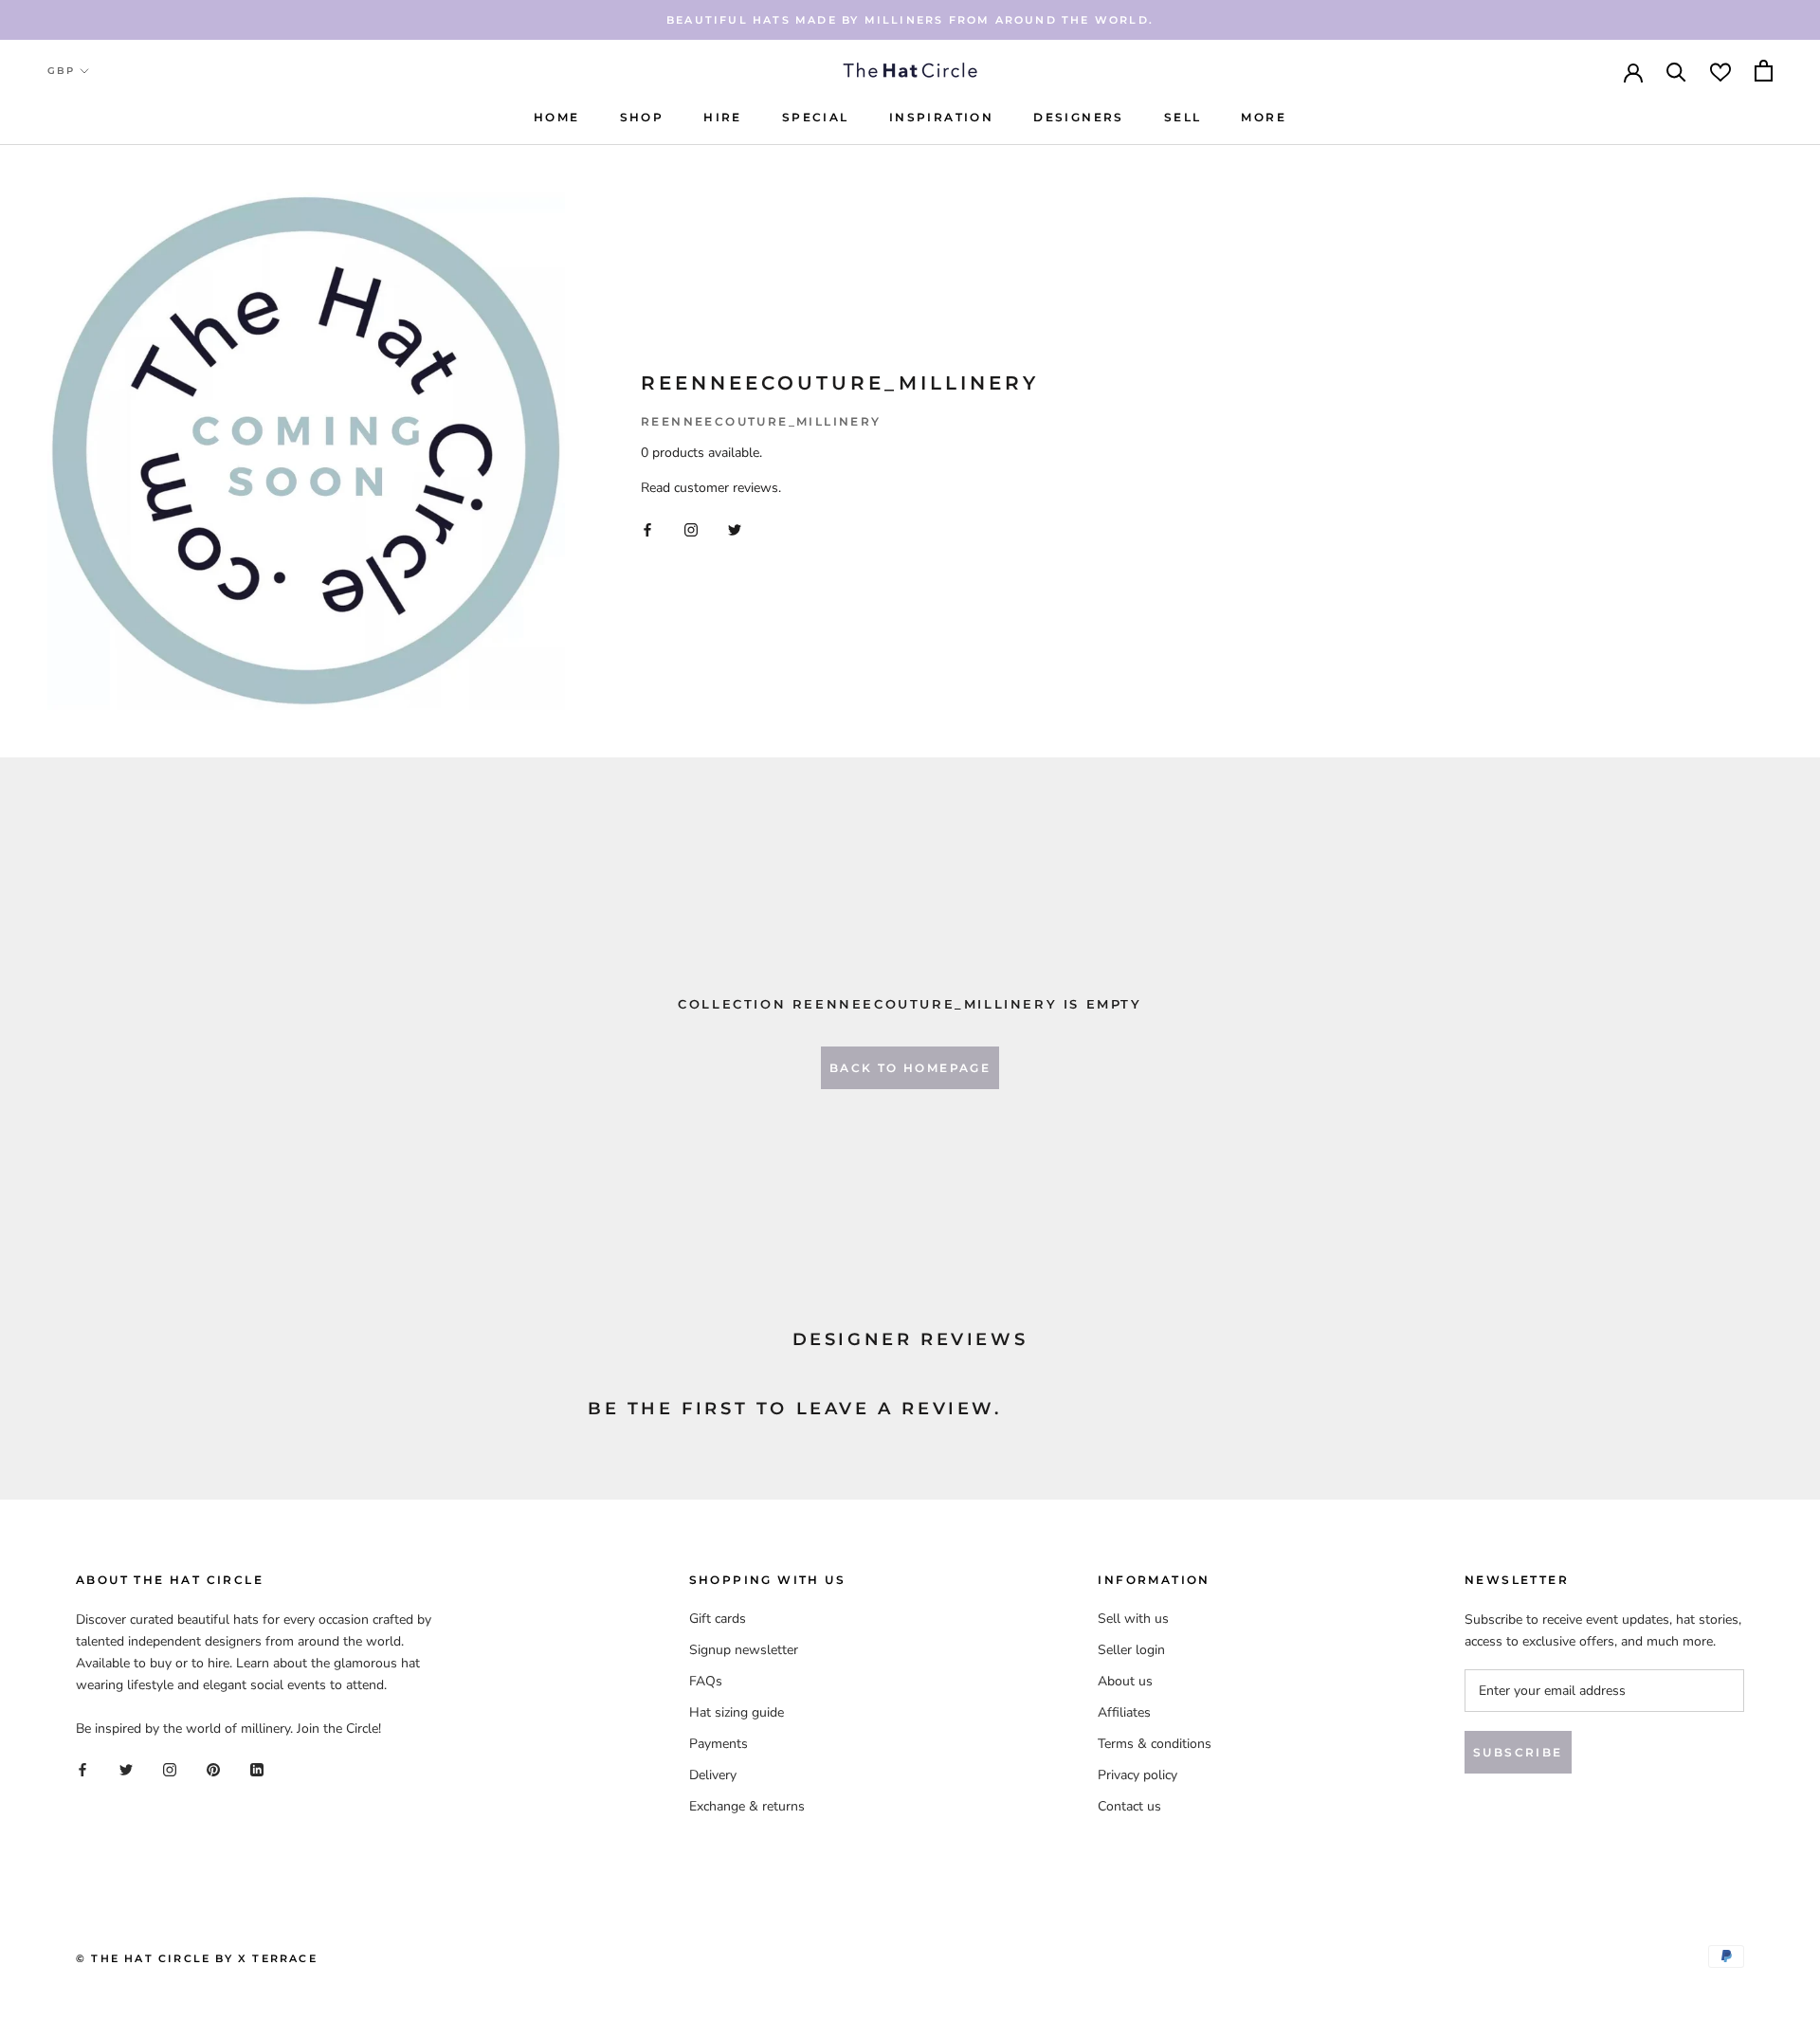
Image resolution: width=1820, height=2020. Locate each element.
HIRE (723, 117)
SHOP (642, 117)
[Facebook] (647, 529)
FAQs (706, 1681)
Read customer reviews (710, 488)
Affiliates (1124, 1712)
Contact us (1129, 1806)
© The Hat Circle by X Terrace (197, 1958)
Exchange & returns (747, 1806)
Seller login (1131, 1650)
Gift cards (718, 1619)
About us (1125, 1681)
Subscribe (1518, 1752)
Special (816, 117)
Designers (1079, 117)
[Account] (1633, 71)
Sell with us (1133, 1619)
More (1264, 117)
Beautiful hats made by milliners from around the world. (910, 20)
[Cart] (1764, 71)
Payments (719, 1744)
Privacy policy (1137, 1775)
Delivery (713, 1775)
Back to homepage (910, 1068)
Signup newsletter (744, 1650)
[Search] (1676, 71)
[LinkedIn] (257, 1769)
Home (557, 117)
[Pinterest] (213, 1769)
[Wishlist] (1720, 71)
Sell (1183, 117)
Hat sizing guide (737, 1712)
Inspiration (941, 117)
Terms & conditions (1155, 1744)
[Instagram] (691, 529)
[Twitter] (735, 529)
